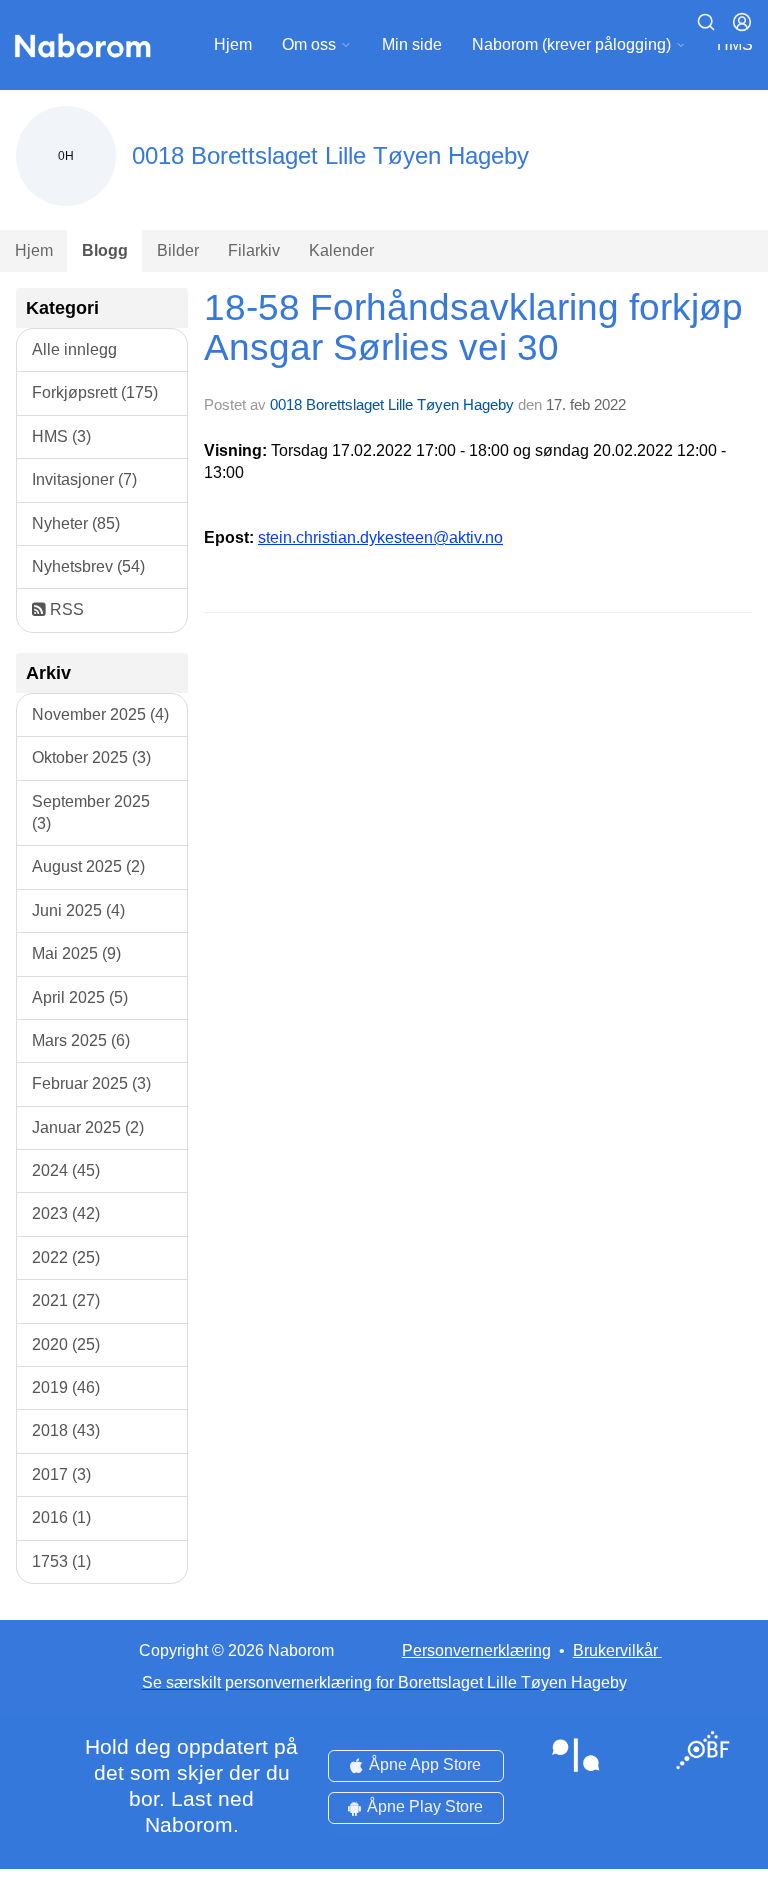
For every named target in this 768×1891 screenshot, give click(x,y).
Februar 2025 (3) (91, 1083)
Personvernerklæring (476, 1650)
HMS (735, 44)
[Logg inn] (742, 22)
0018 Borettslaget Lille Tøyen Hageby (392, 404)
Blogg (105, 250)
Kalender (341, 250)
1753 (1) (61, 1561)
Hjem (233, 44)
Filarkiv (254, 250)
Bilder (178, 250)
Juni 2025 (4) (78, 910)
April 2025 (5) (80, 997)
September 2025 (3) (91, 812)
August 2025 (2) (88, 866)
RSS (65, 609)
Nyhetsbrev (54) (88, 566)
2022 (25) (66, 1257)
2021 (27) (66, 1300)
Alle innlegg (74, 349)
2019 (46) (66, 1387)
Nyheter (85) (76, 523)
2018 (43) (66, 1430)
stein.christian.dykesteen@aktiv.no (380, 537)
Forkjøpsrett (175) (95, 392)
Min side (412, 44)
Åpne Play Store (425, 1806)
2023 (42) (66, 1213)
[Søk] (706, 22)
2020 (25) (66, 1344)
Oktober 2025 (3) (91, 757)
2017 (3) (61, 1474)
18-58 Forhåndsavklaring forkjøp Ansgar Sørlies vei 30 (473, 328)
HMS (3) (61, 436)
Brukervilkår (615, 1650)
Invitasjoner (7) (84, 479)
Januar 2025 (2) (88, 1127)
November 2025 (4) (100, 714)
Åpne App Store (425, 1764)
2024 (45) (66, 1170)
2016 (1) (61, 1517)
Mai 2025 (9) (76, 953)
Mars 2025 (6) (81, 1040)
